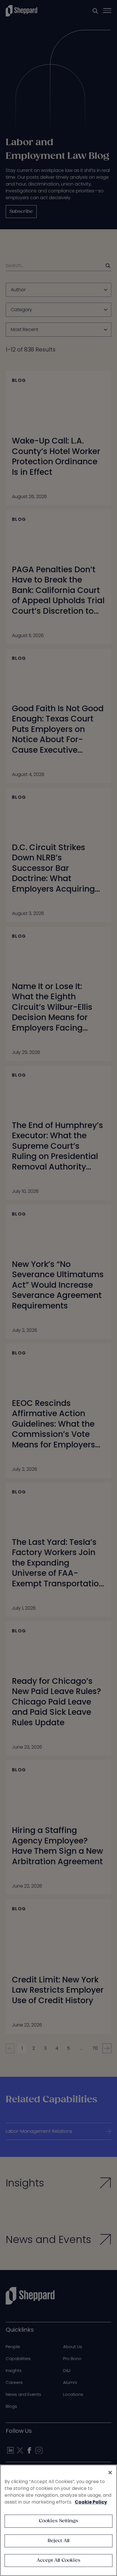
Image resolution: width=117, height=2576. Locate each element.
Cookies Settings (59, 2521)
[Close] (110, 2473)
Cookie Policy (91, 2502)
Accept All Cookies (58, 2561)
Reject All (59, 2541)
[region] (58, 2520)
